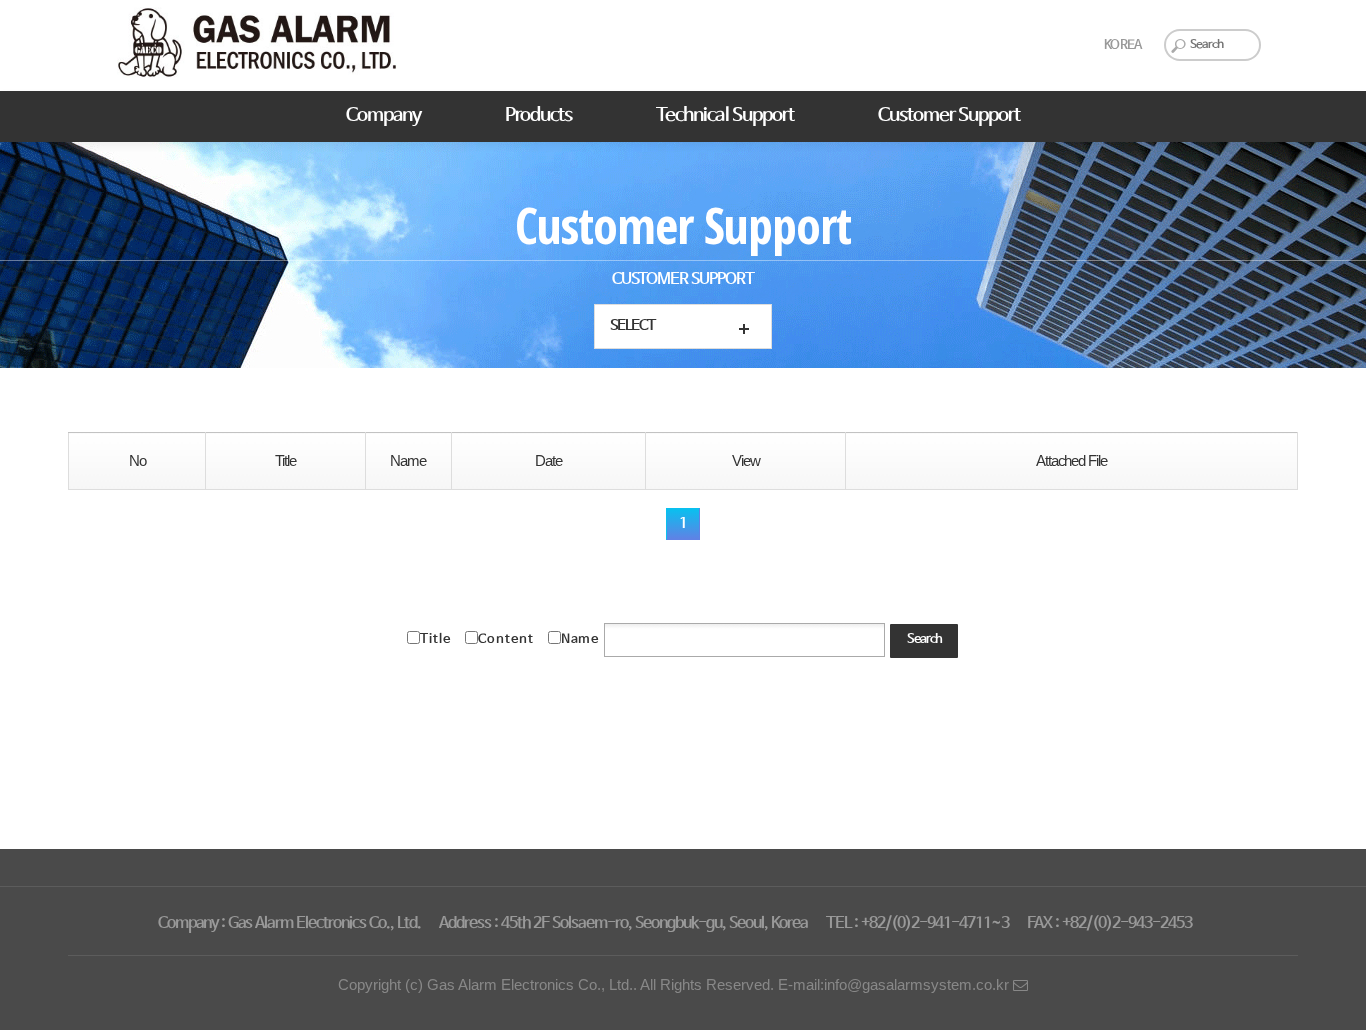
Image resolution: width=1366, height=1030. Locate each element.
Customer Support (949, 116)
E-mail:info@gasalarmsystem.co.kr (895, 985)
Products (538, 116)
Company (383, 116)
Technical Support (725, 116)
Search (924, 639)
